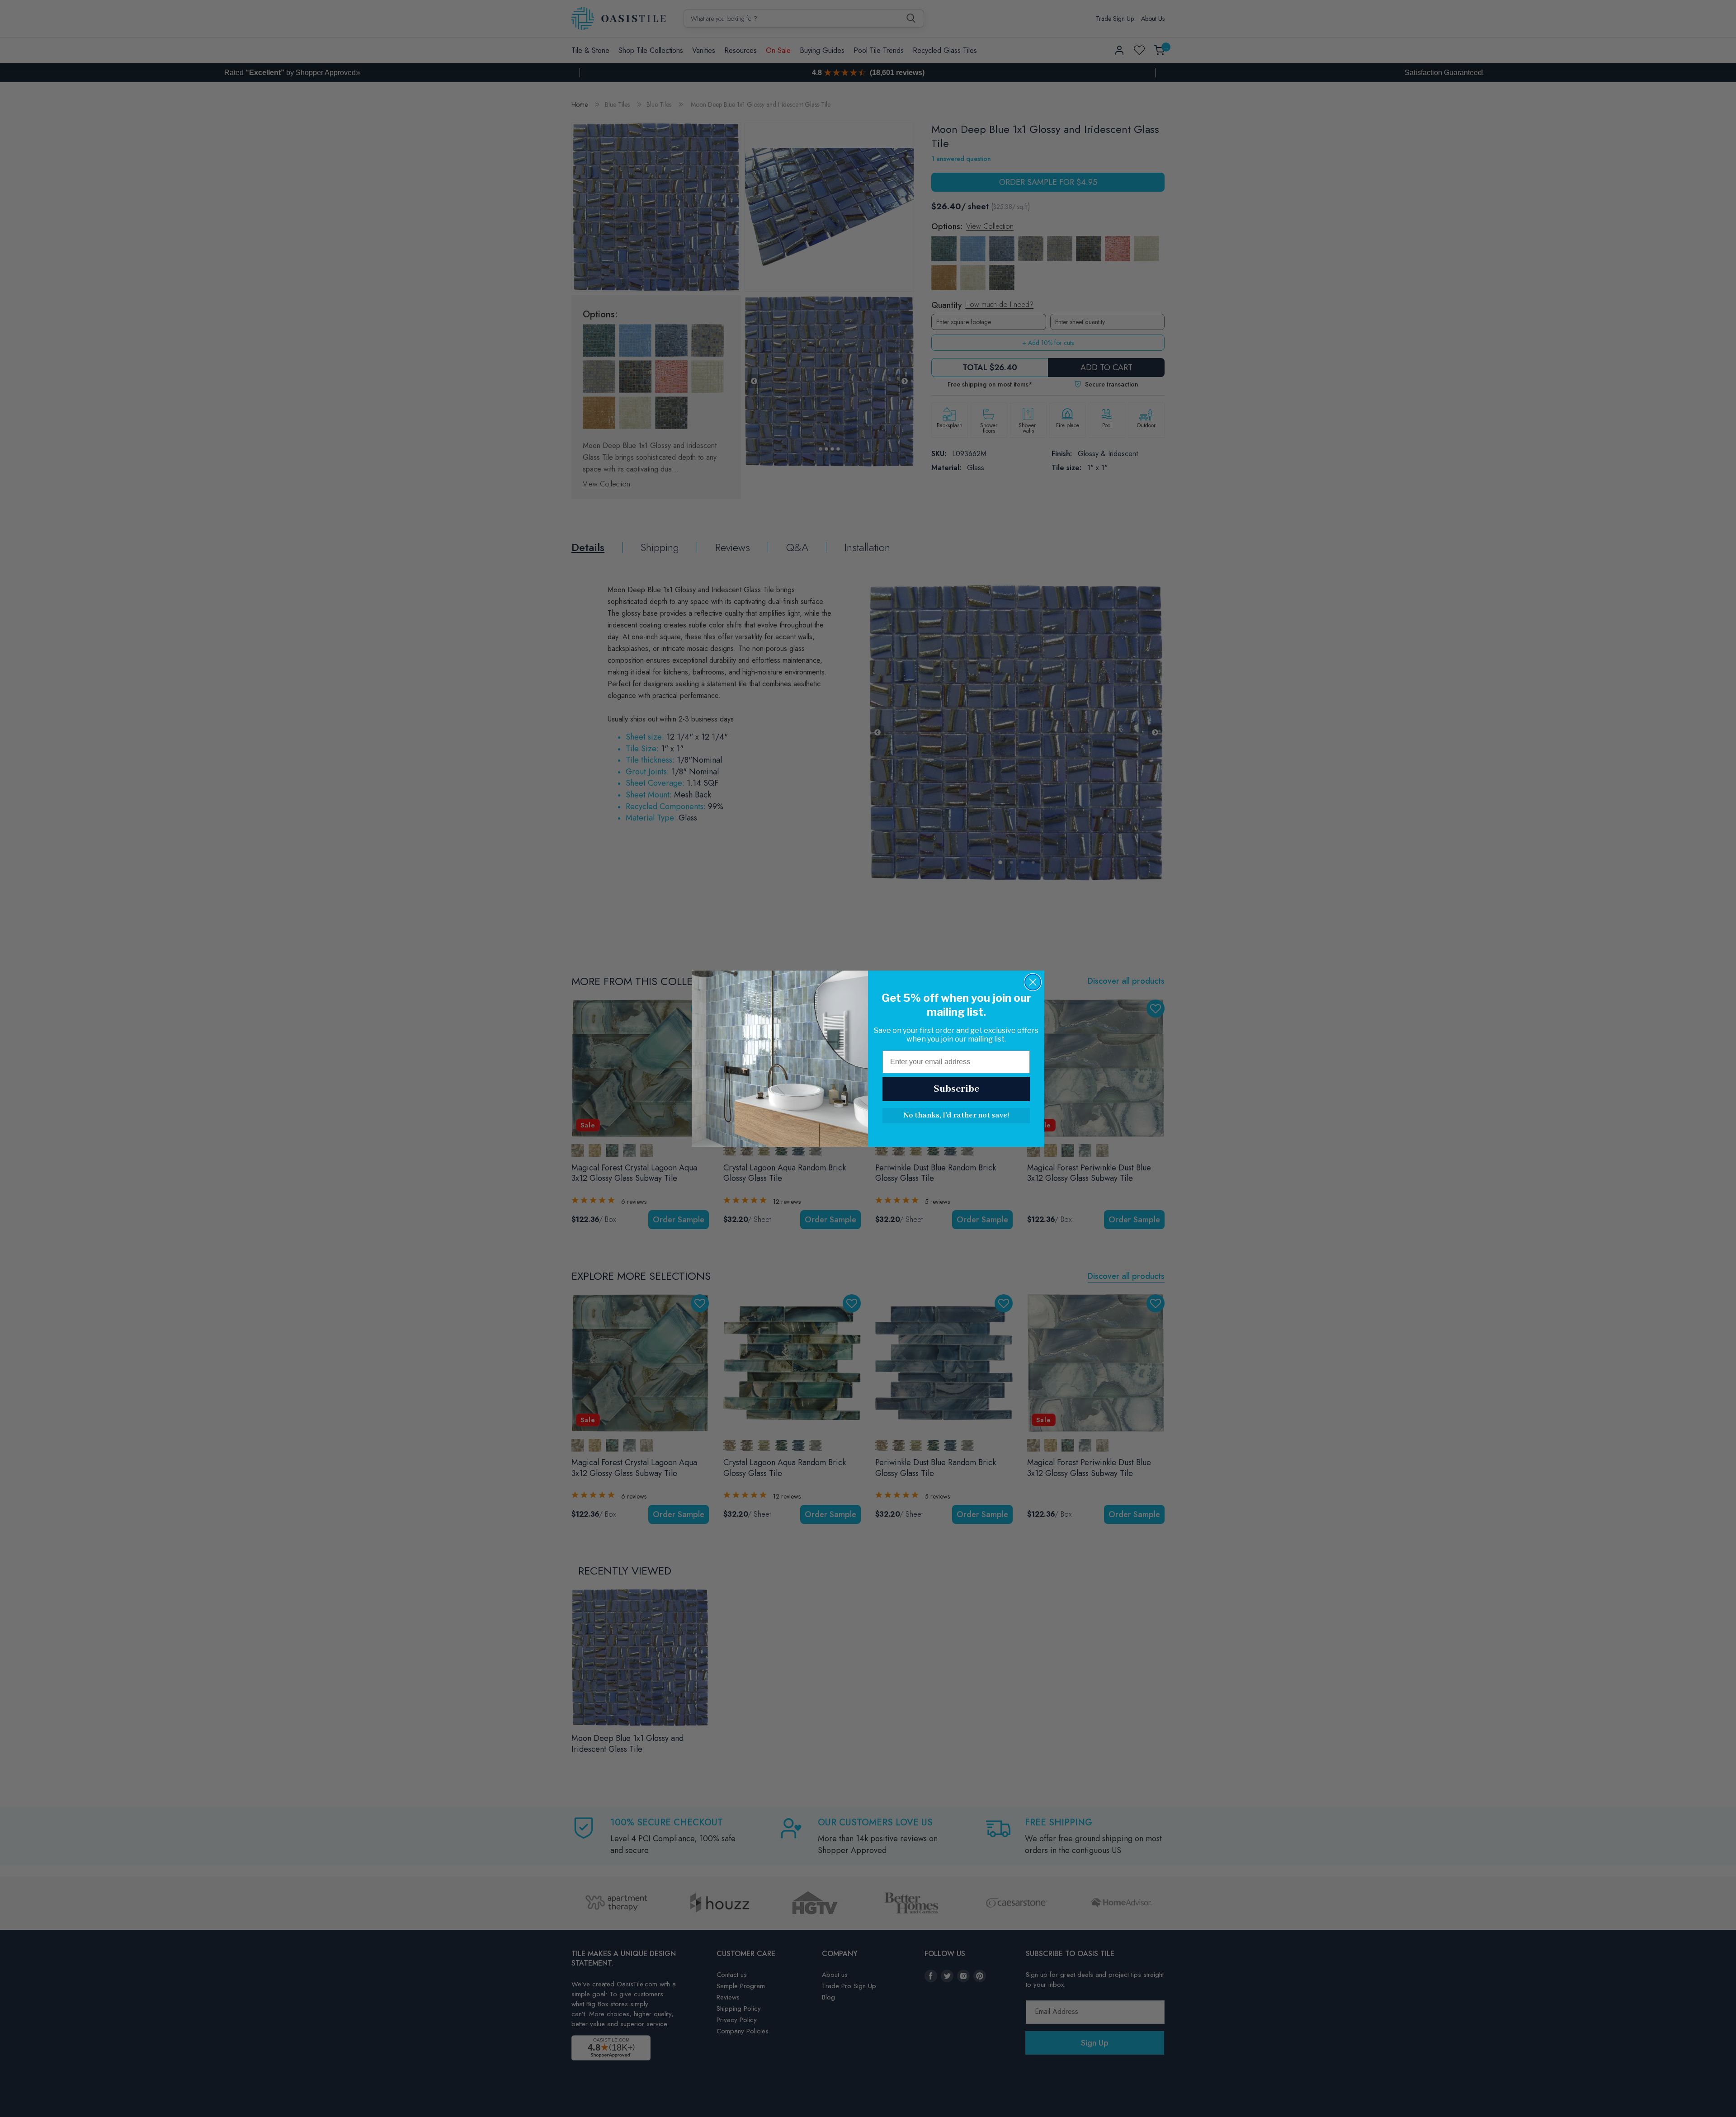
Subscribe (956, 1089)
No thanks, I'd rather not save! (956, 1115)
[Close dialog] (1033, 982)
